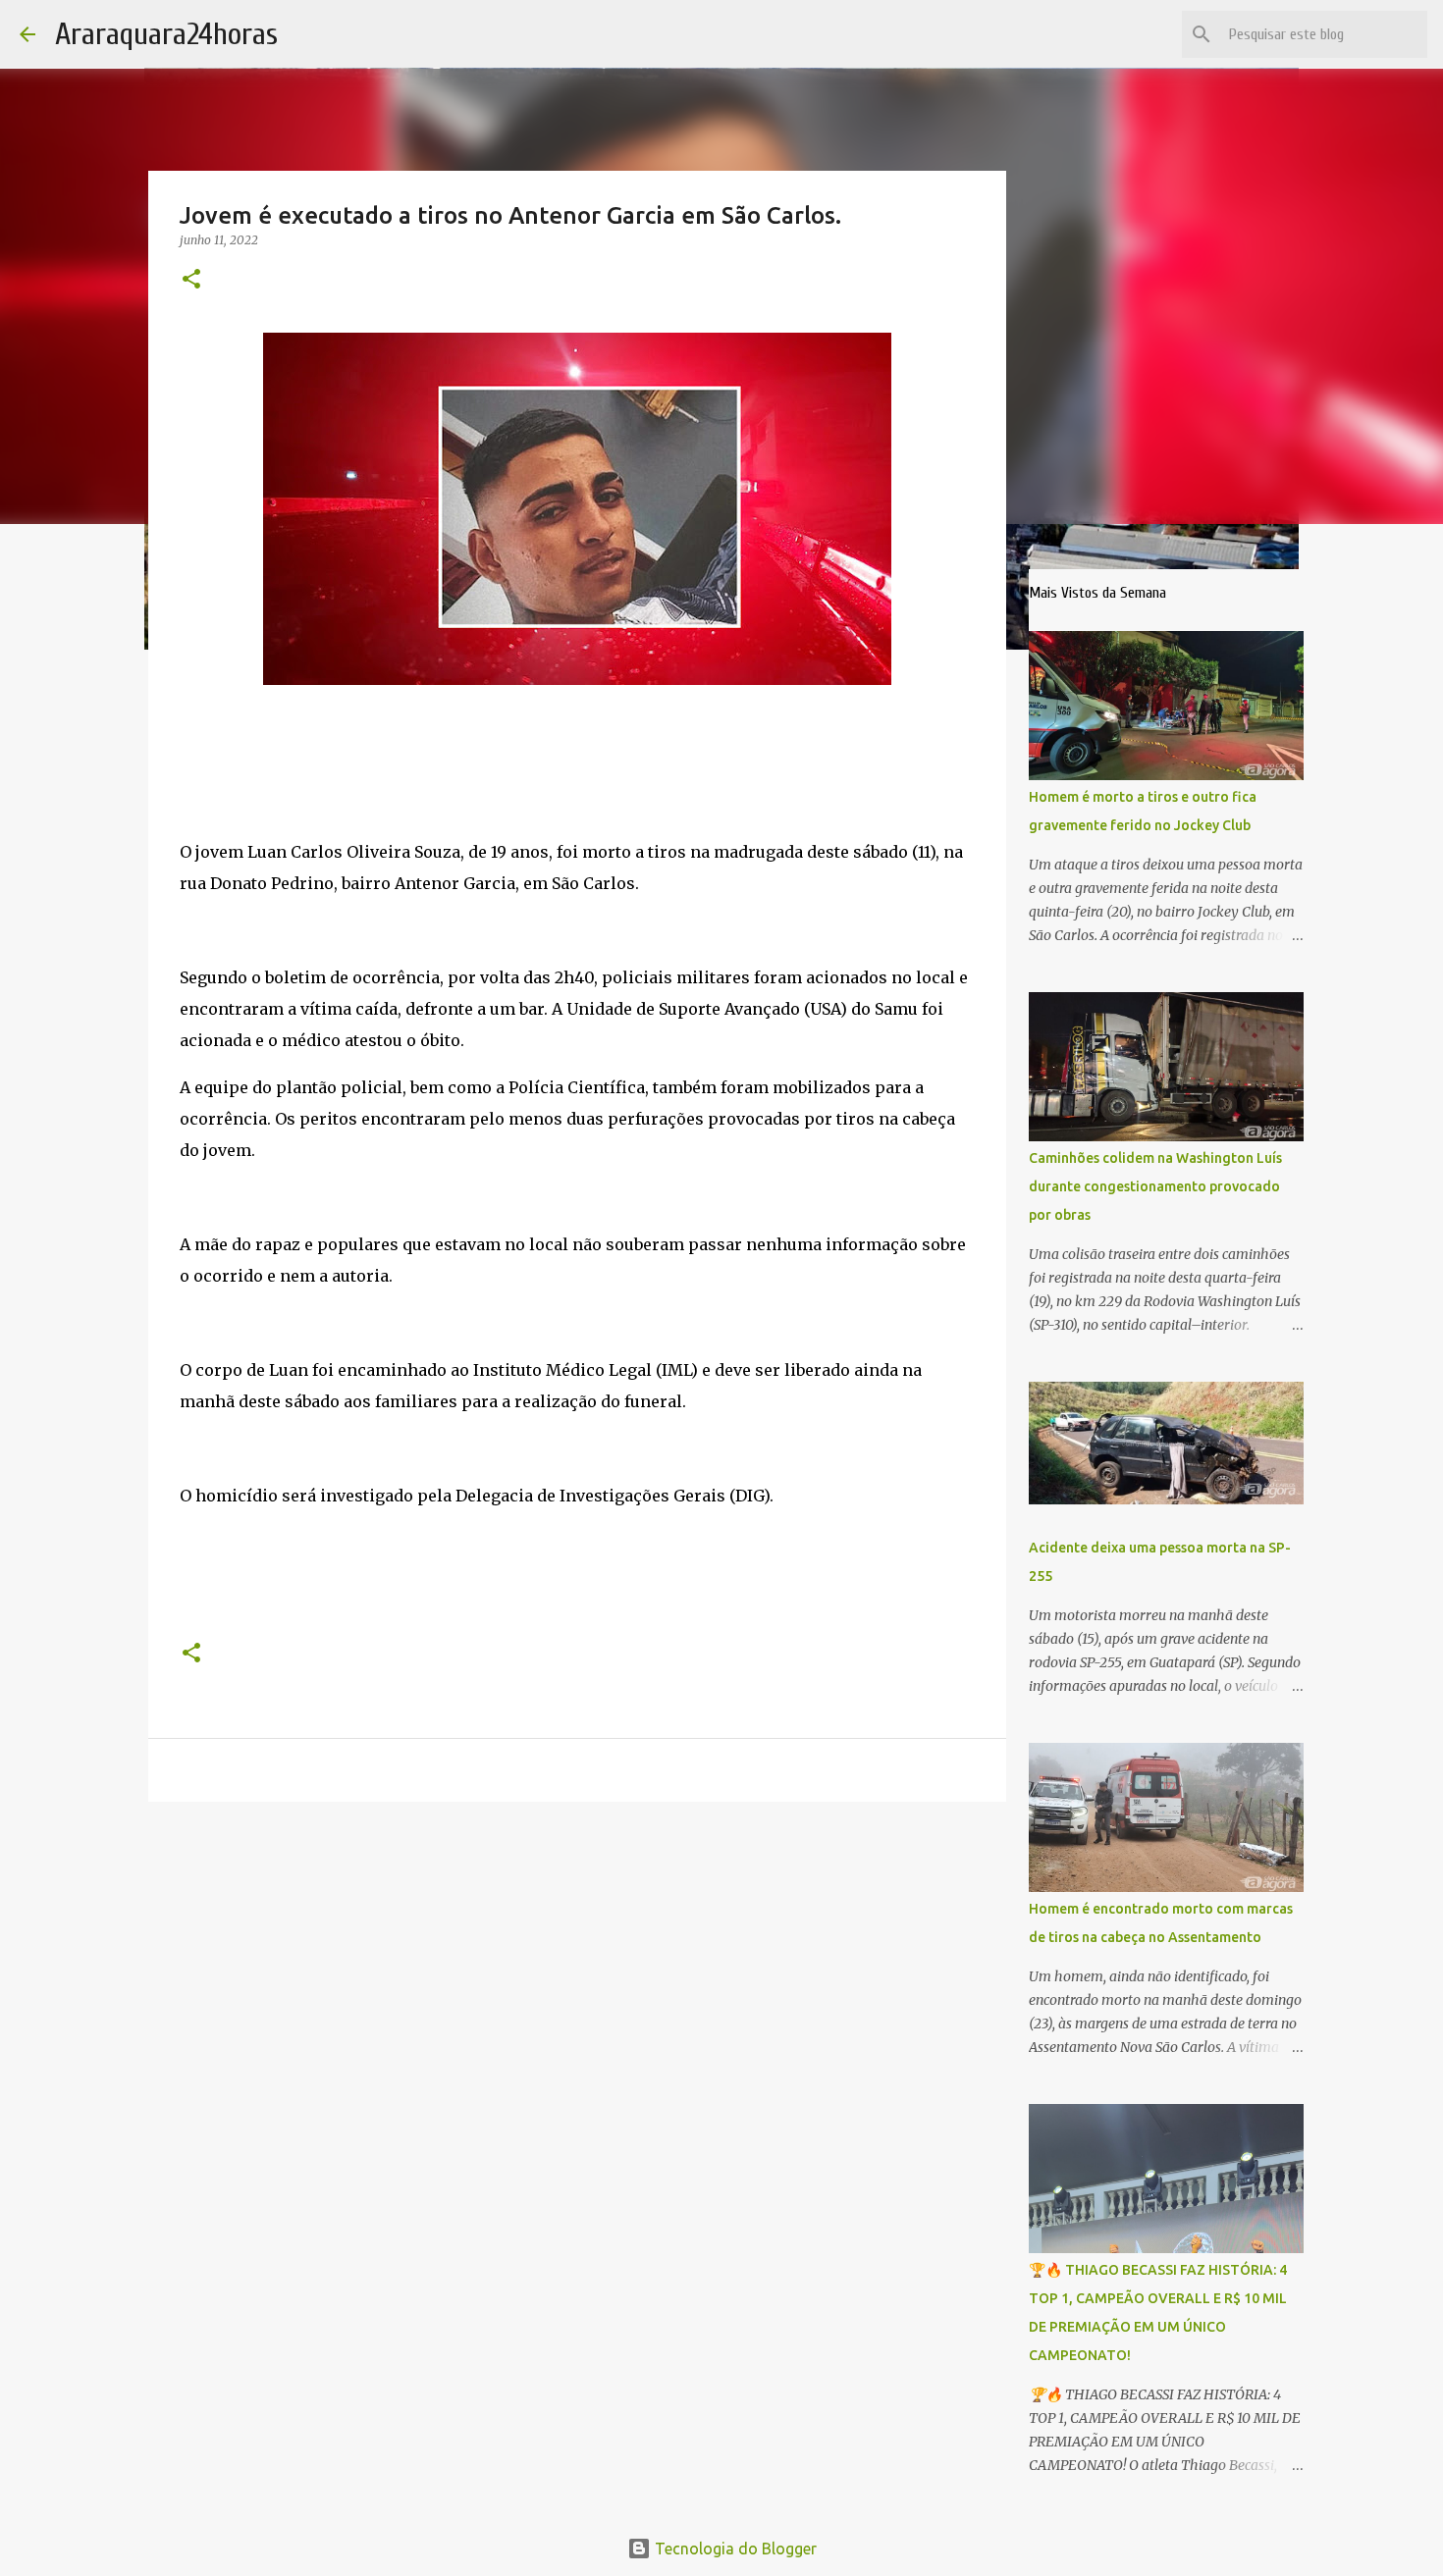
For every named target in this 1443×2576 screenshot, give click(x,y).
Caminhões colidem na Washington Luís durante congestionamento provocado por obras (1155, 1186)
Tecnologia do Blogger (734, 2549)
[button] (191, 280)
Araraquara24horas (166, 34)
